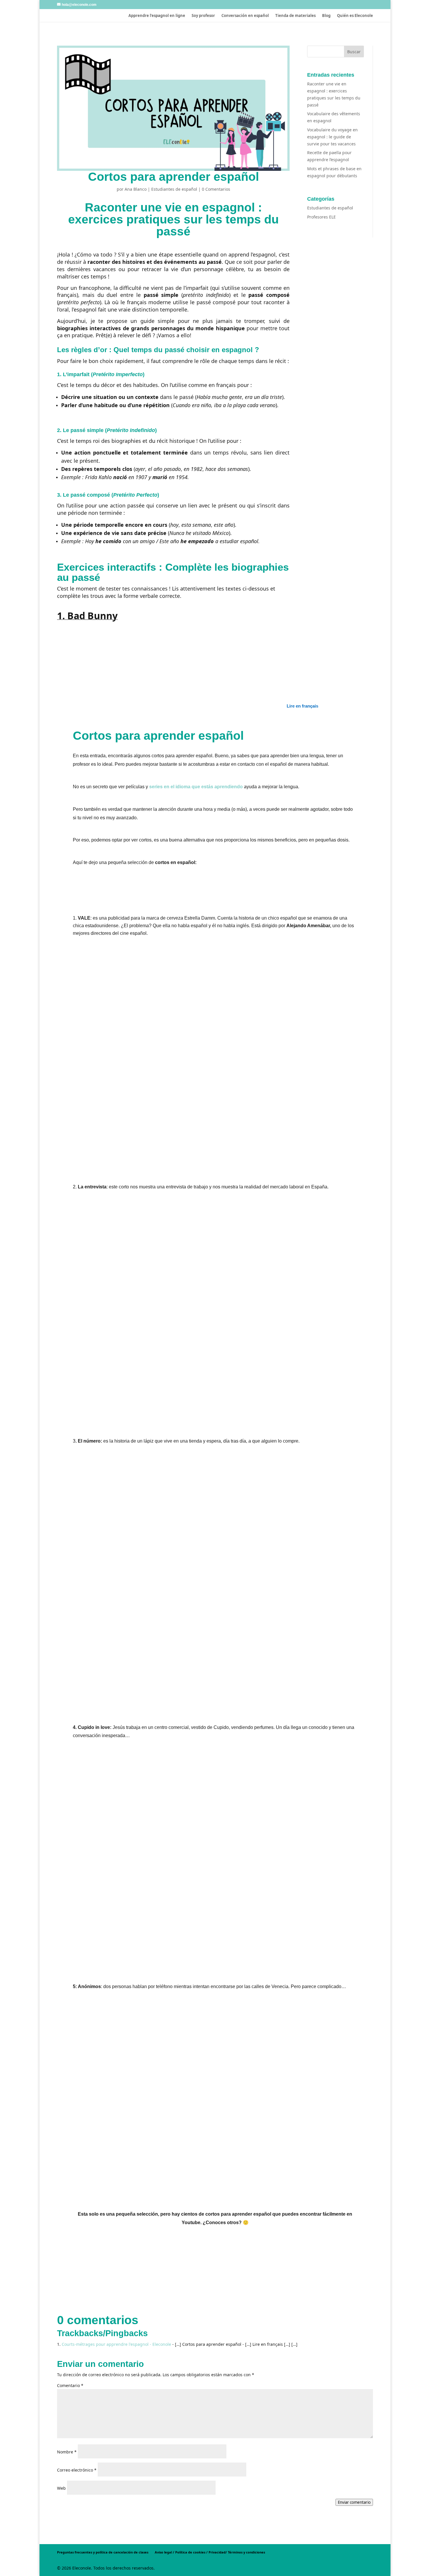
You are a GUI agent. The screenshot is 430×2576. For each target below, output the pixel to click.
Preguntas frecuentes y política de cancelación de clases (103, 2552)
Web (61, 2488)
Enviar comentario (354, 2502)
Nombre (67, 2452)
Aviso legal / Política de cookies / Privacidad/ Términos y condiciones (210, 2552)
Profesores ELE (321, 217)
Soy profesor (203, 16)
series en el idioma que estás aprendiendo (196, 787)
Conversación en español (245, 16)
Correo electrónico (77, 2470)
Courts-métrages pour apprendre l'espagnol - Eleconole (116, 2344)
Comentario (70, 2385)
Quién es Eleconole (355, 16)
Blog (326, 16)
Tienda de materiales (295, 16)
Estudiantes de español (174, 189)
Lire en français (302, 706)
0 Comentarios (216, 189)
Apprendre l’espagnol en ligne (157, 16)
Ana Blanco (136, 189)
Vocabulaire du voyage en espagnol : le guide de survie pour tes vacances (332, 137)
